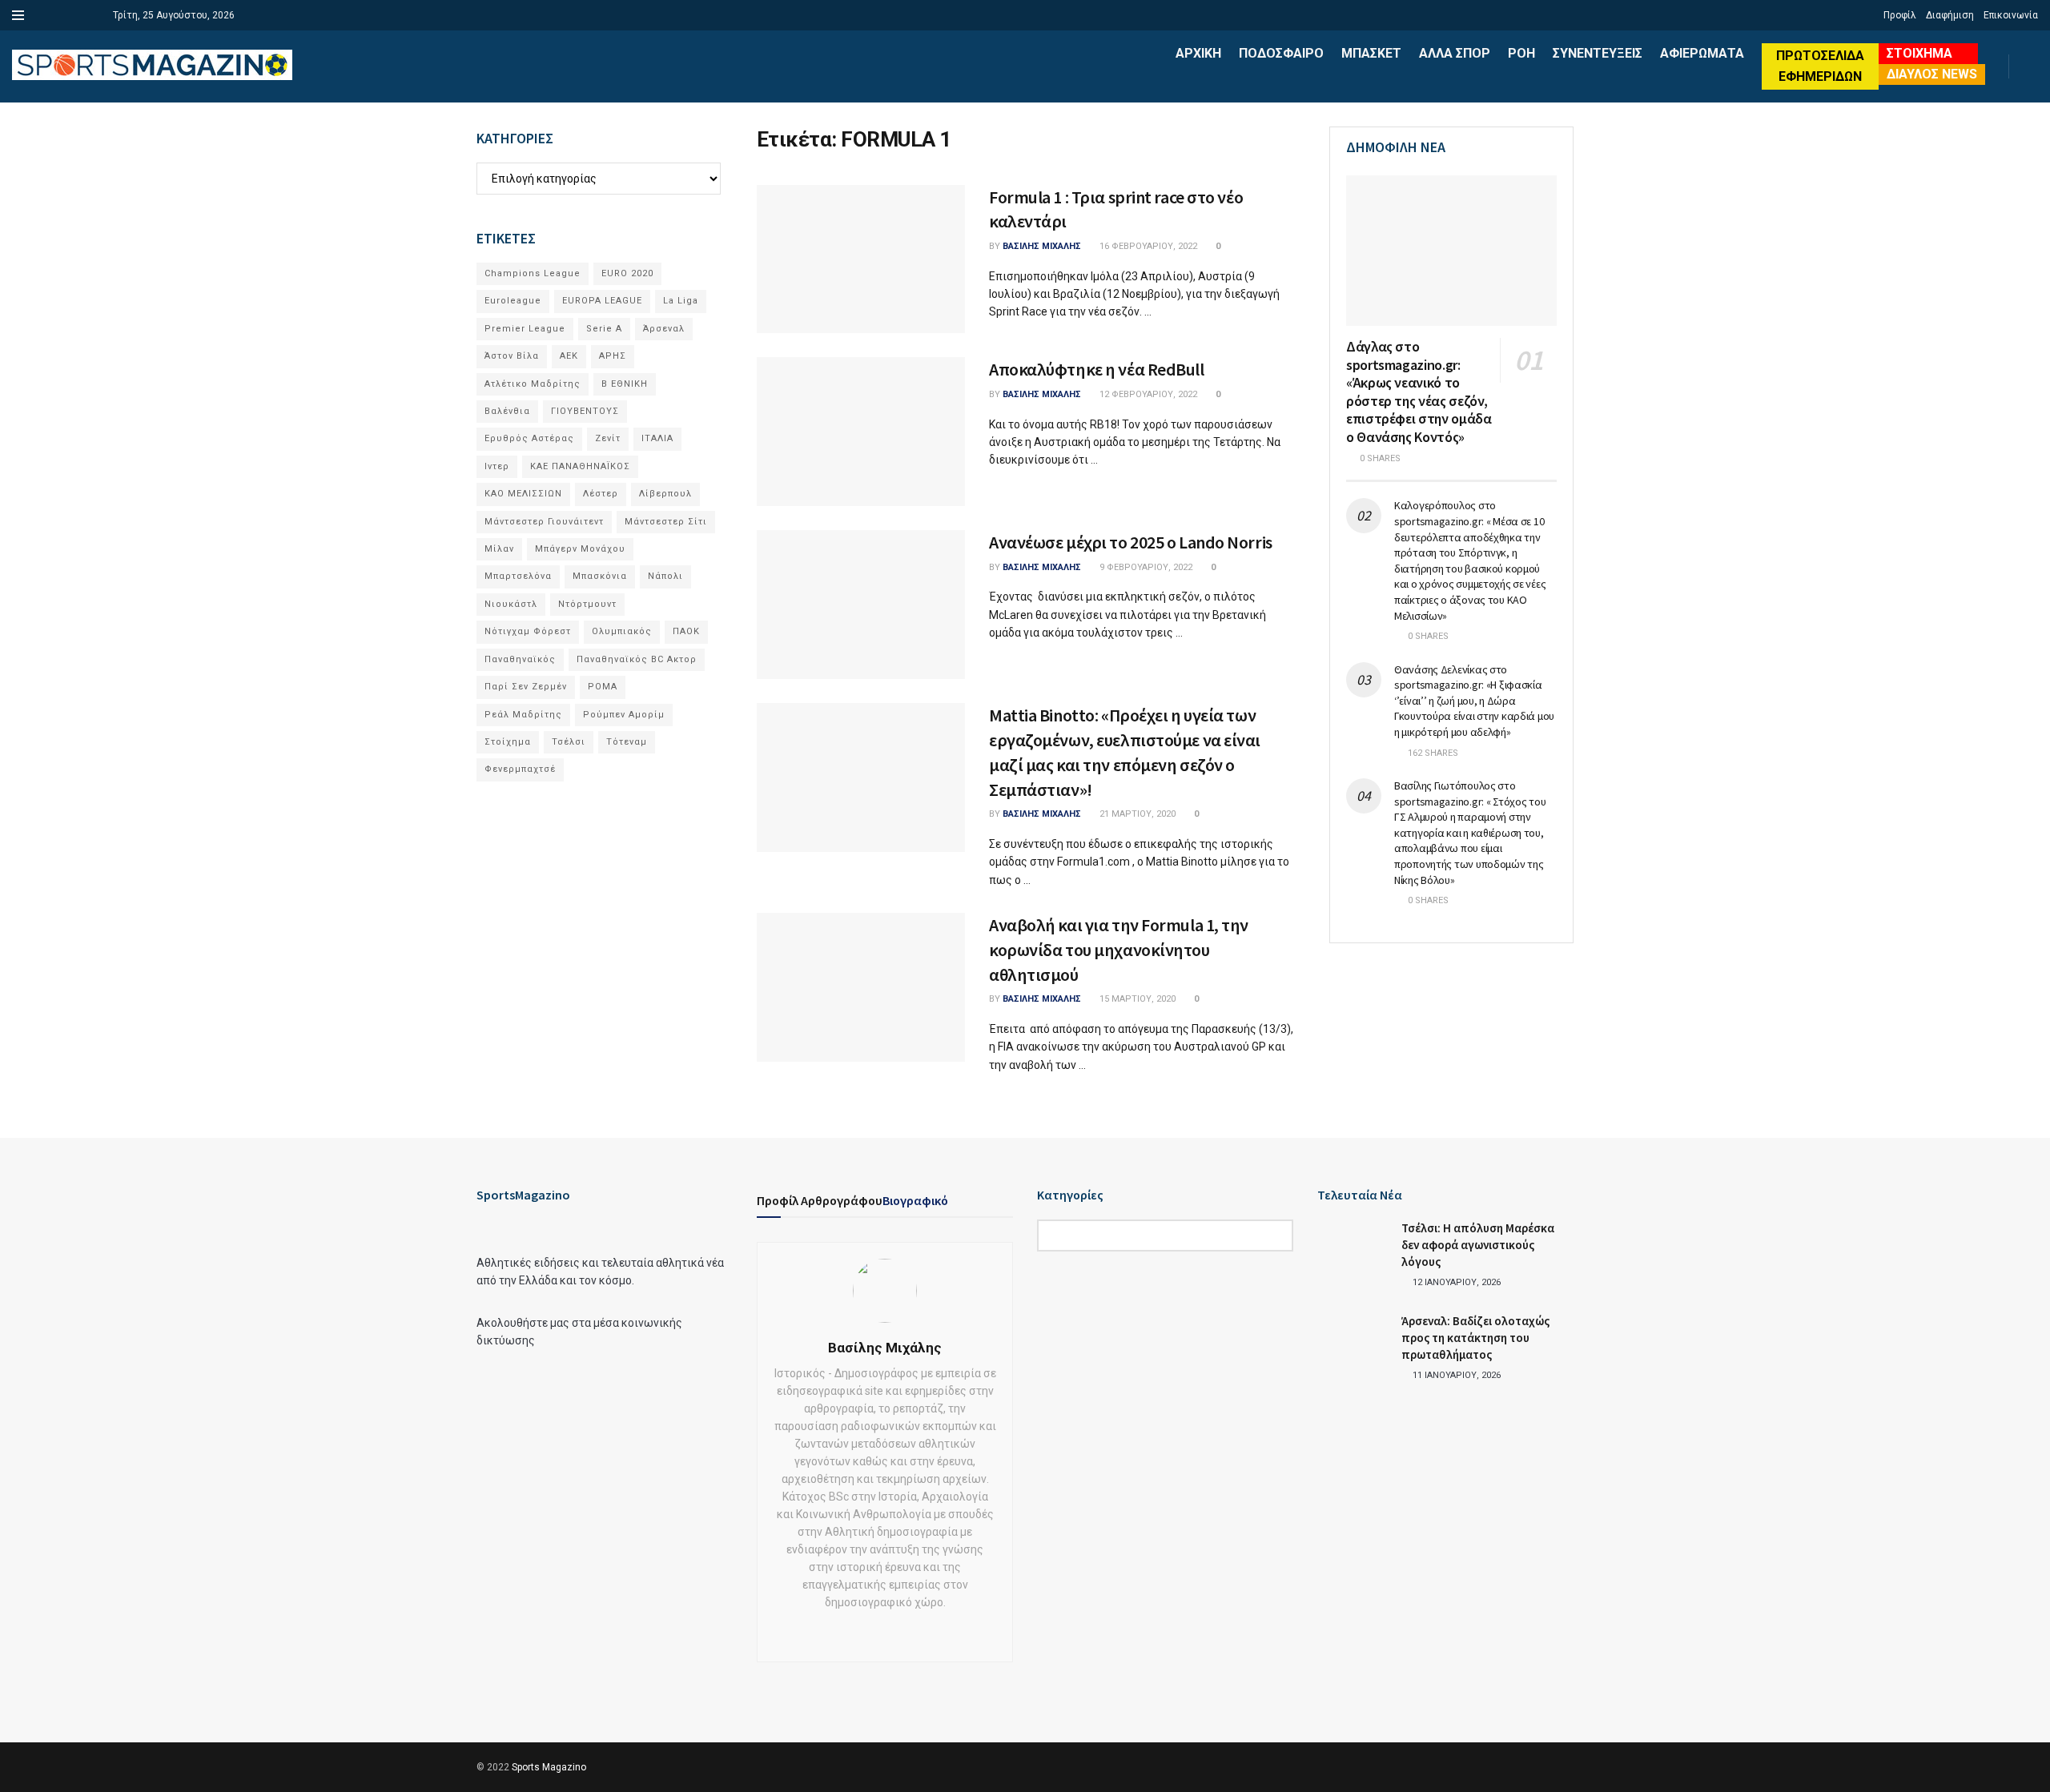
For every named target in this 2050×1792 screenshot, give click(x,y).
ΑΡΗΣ (613, 356)
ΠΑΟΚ (686, 631)
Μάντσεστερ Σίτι (666, 522)
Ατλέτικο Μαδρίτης (533, 384)
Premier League (525, 329)
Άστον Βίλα (512, 356)
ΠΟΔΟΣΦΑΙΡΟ (1281, 53)
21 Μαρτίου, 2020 (1136, 814)
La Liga (681, 301)
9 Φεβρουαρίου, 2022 (1145, 567)
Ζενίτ (608, 438)
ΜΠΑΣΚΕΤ (1371, 53)
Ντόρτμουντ (587, 604)
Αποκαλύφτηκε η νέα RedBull (1097, 369)
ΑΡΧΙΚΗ (1198, 53)
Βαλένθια (507, 411)
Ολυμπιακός (622, 631)
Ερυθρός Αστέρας (529, 438)
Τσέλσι (569, 742)
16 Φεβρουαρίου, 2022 (1147, 246)
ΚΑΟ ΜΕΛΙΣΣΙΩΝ (523, 494)
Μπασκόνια (600, 576)
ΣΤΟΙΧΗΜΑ (1919, 53)
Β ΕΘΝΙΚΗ (625, 384)
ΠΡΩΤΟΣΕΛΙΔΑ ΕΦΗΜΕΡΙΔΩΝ (1820, 66)
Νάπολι (665, 576)
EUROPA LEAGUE (602, 301)
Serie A (604, 329)
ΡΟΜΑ (603, 687)
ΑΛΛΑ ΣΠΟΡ (1455, 53)
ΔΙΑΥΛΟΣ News (1932, 74)
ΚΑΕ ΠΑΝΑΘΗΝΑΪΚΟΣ (580, 466)
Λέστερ (601, 494)
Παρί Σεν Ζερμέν (526, 687)
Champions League (533, 273)
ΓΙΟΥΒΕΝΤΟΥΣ (585, 411)
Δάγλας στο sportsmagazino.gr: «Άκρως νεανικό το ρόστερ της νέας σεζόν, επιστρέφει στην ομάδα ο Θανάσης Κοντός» (1419, 392)
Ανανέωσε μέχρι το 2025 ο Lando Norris (1131, 542)
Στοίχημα (508, 742)
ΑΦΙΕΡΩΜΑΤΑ (1702, 53)
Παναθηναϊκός (520, 659)
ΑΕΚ (569, 356)
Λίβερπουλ (665, 494)
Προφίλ (1900, 15)
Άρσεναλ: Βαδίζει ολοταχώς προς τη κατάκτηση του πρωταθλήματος (1475, 1338)
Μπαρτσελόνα (518, 576)
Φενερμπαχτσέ (520, 769)
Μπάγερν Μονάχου (580, 549)
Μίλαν (499, 549)
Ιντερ (497, 466)
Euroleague (513, 301)
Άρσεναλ (664, 329)
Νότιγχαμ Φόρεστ (528, 631)
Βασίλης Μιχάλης (1042, 246)
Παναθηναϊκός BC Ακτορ (637, 659)
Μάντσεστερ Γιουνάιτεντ (544, 522)
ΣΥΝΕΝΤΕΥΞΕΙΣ (1598, 53)
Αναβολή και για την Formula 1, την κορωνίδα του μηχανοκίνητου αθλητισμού (1119, 950)
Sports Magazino (549, 1767)
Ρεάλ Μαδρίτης (523, 715)
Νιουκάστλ (511, 604)
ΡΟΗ (1521, 53)
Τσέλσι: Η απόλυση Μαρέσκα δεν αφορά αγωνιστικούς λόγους (1478, 1245)
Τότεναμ (627, 742)
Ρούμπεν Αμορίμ (624, 715)
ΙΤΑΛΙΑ (657, 438)
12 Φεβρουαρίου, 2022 (1147, 394)
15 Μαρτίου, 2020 (1136, 999)
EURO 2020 (627, 273)
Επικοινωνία (2011, 15)
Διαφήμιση (1950, 15)
